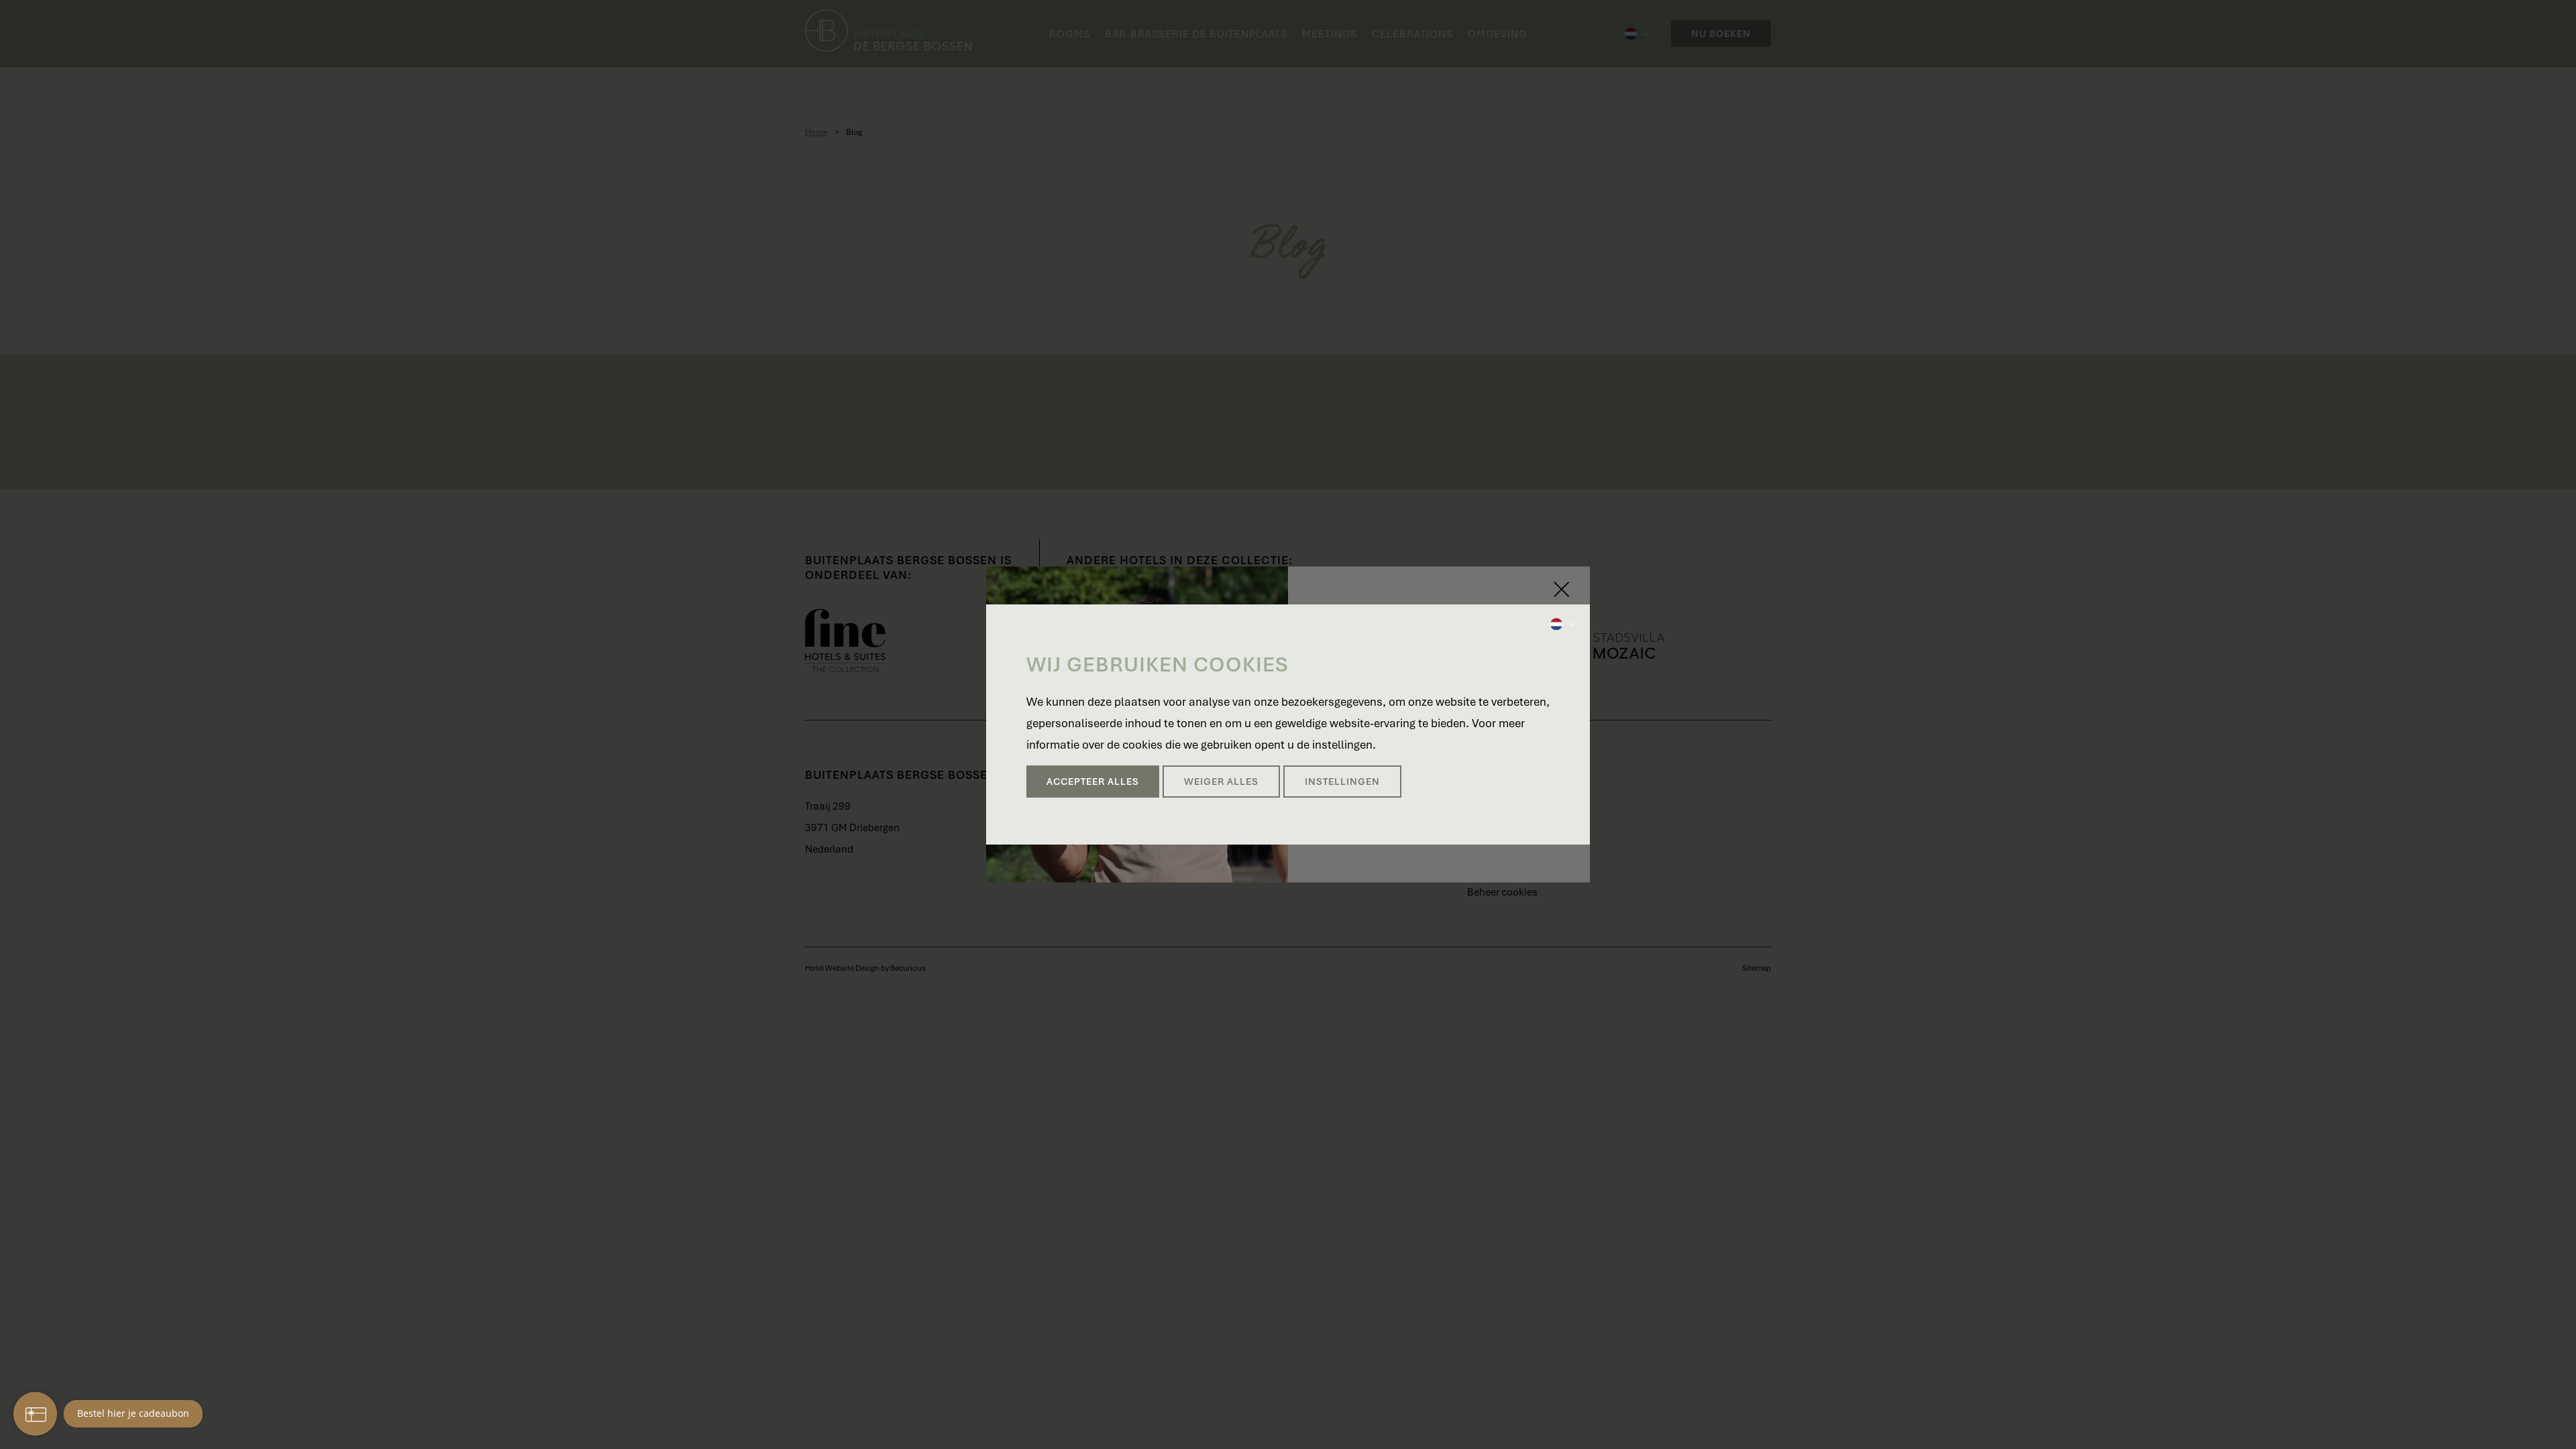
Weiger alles (1221, 782)
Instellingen (1342, 782)
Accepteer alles (1093, 782)
